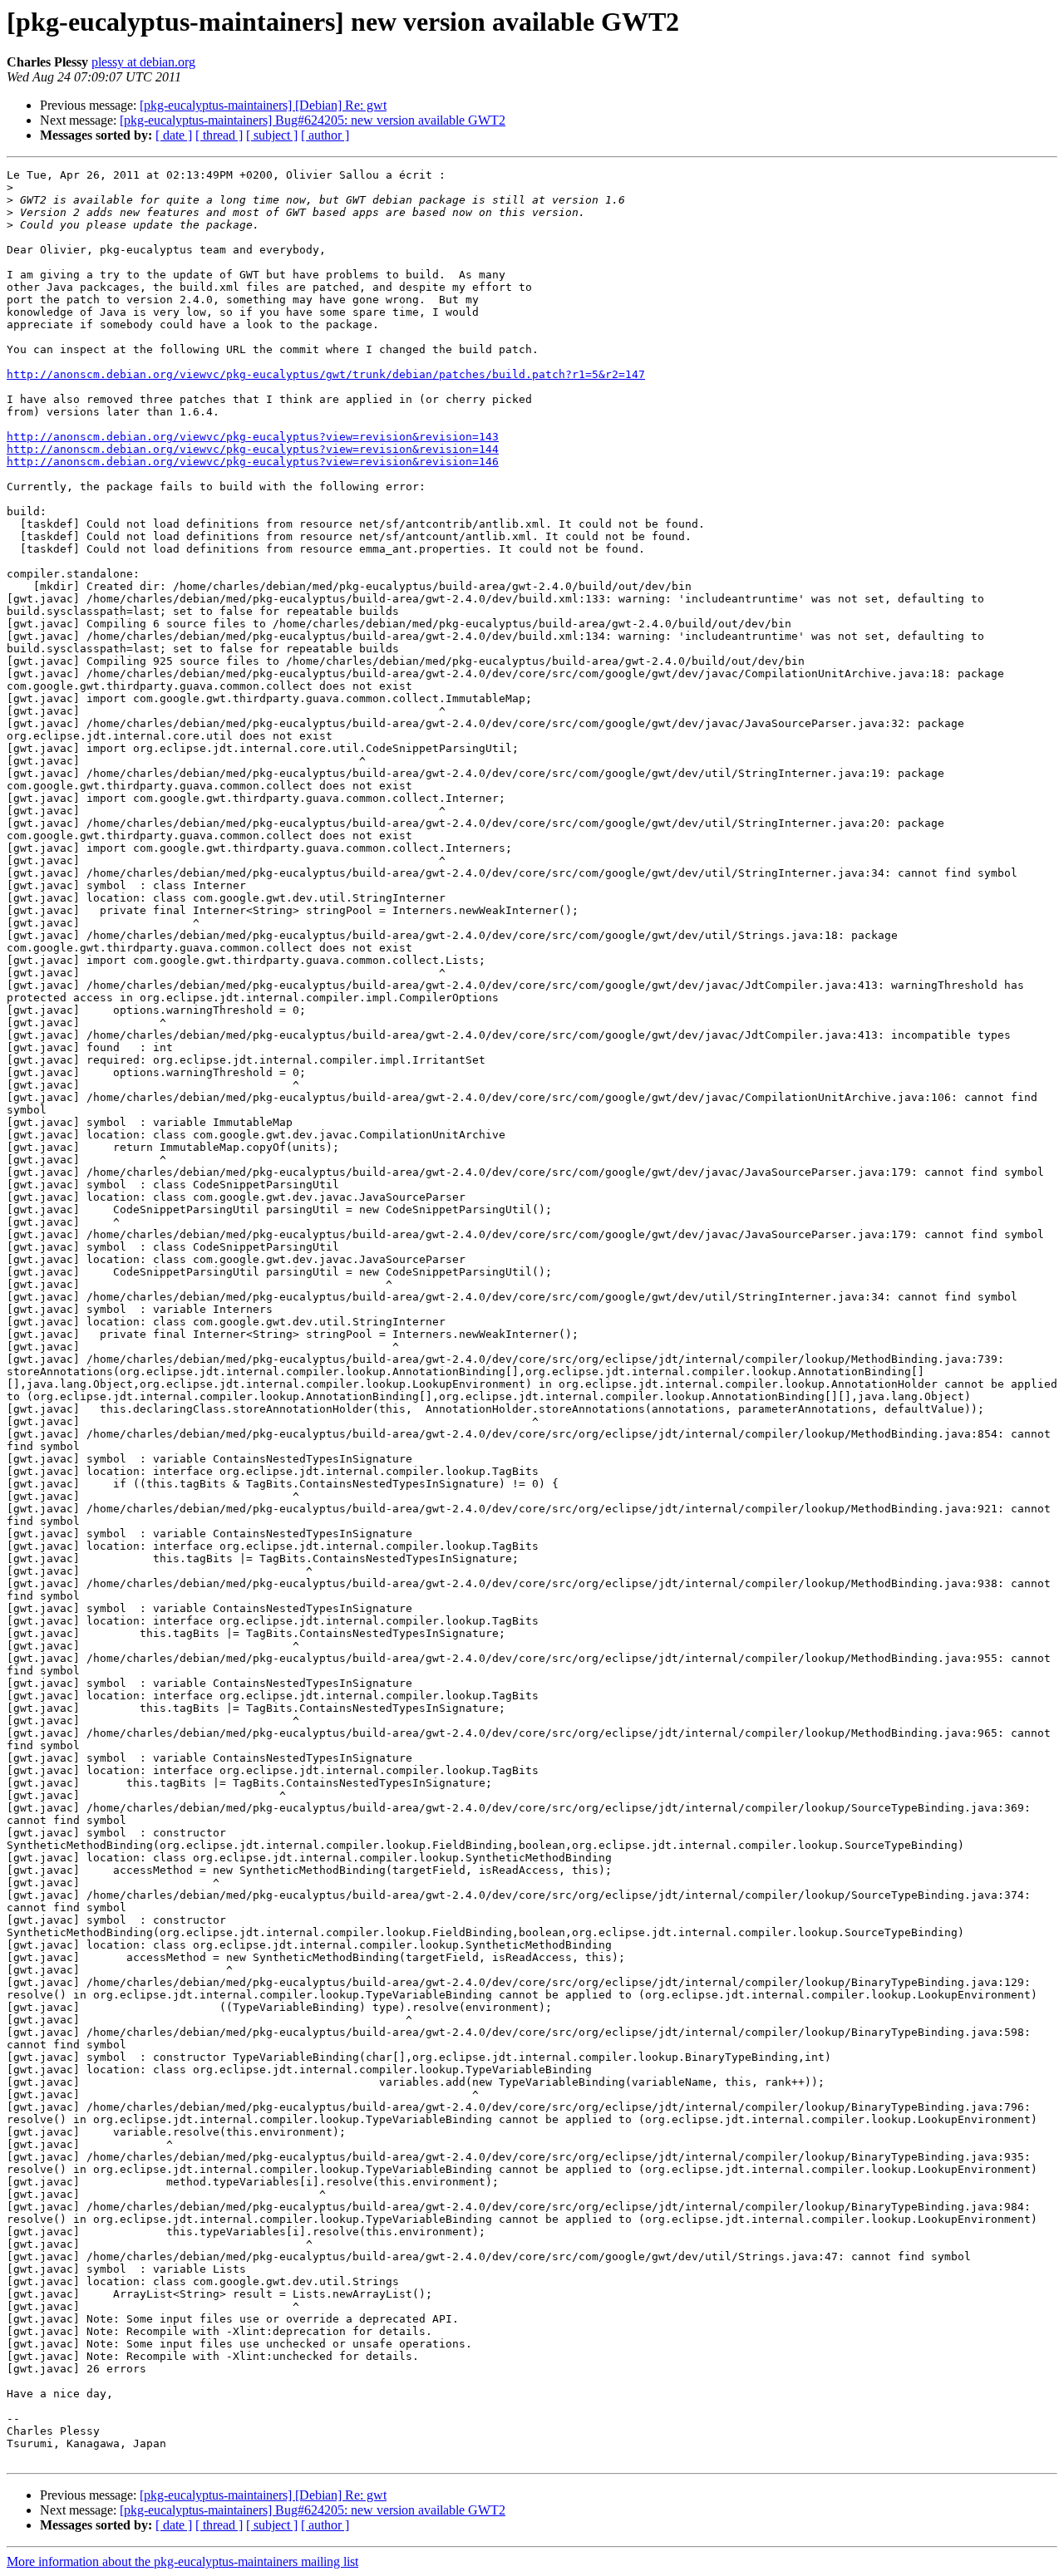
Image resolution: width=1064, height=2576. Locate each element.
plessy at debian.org (143, 62)
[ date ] (174, 135)
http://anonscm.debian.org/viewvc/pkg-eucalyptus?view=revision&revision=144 (253, 449)
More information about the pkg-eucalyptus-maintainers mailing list (182, 2561)
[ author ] (325, 135)
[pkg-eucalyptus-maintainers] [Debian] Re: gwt (263, 105)
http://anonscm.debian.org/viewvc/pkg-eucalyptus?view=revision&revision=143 (253, 437)
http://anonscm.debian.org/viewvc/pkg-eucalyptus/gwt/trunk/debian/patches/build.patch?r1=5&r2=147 (326, 374)
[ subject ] (272, 135)
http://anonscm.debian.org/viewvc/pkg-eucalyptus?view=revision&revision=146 (253, 462)
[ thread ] (219, 135)
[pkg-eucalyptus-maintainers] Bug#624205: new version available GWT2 (313, 120)
